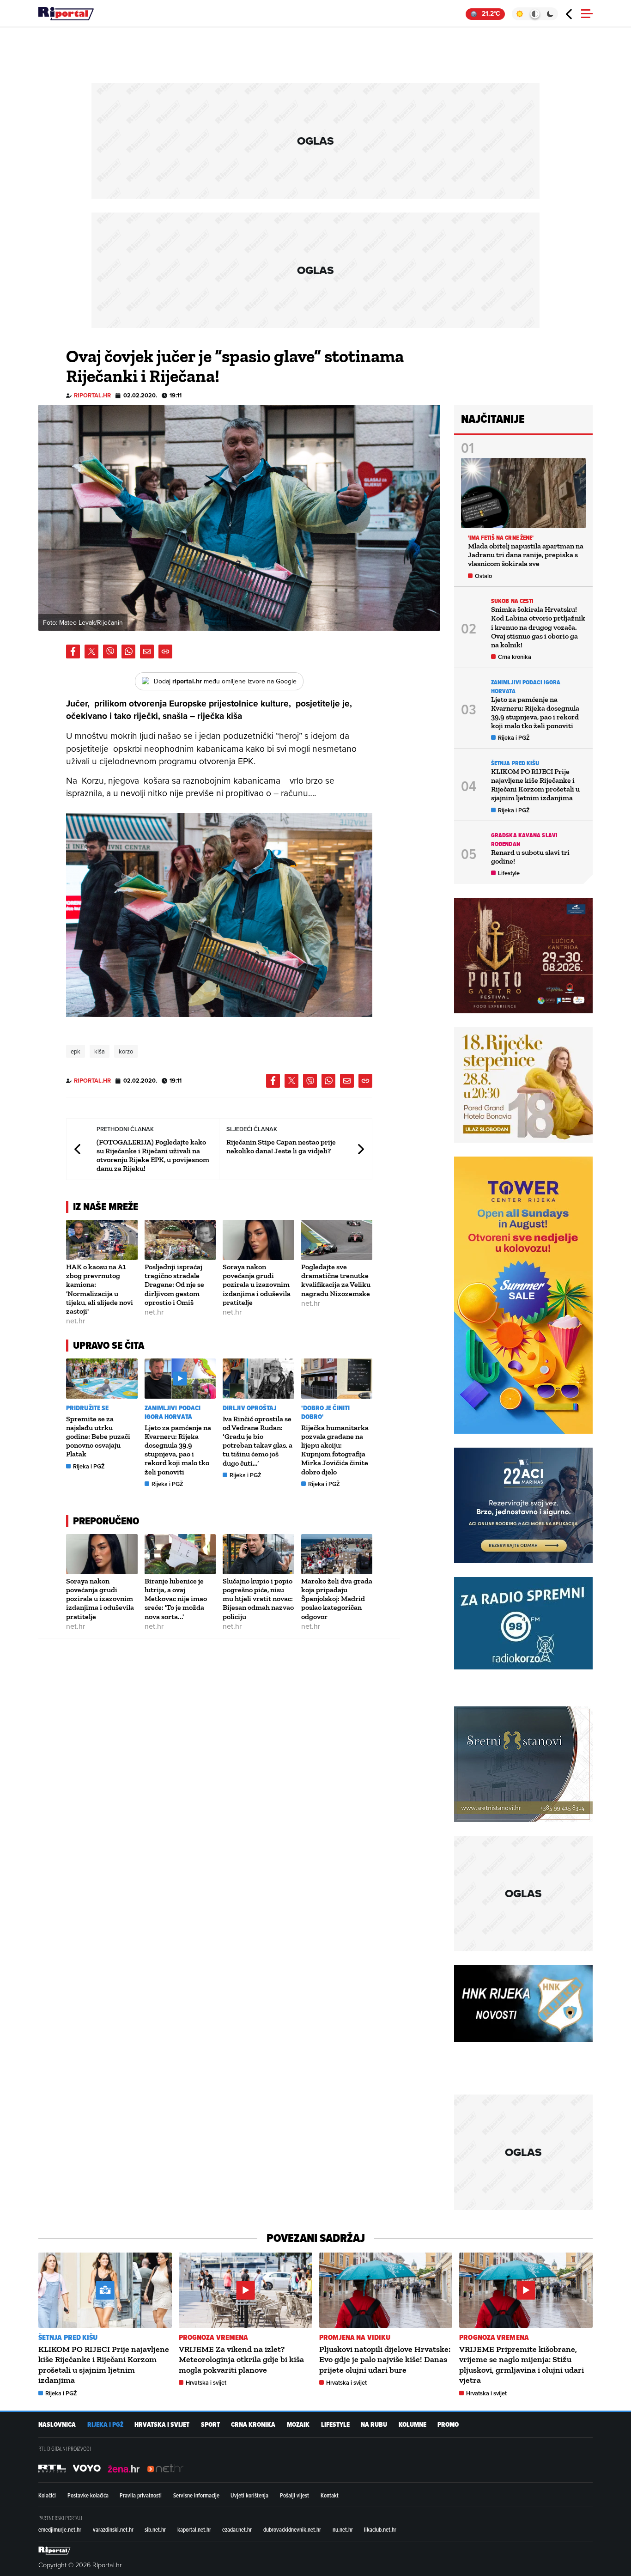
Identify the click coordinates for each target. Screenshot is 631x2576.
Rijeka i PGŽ (89, 1466)
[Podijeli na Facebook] (73, 652)
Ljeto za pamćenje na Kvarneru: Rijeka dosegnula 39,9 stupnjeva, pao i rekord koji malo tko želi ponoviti (178, 1450)
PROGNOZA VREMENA (214, 2337)
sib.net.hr (155, 2529)
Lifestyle (509, 873)
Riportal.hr (92, 395)
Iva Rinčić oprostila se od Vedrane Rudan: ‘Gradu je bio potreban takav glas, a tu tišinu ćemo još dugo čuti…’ (258, 1441)
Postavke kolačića (88, 2495)
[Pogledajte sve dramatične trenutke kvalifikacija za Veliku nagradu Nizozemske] (337, 1240)
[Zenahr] (124, 2468)
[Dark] (550, 14)
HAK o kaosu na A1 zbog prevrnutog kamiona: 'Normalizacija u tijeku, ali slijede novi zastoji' (100, 1289)
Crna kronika (515, 657)
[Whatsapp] (128, 652)
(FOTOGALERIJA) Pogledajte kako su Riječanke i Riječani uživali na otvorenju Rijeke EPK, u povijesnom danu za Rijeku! (153, 1155)
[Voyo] (87, 2468)
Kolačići (47, 2495)
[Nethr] (165, 2468)
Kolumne (413, 2425)
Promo (448, 2425)
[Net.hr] (52, 2468)
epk (76, 1051)
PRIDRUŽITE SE (87, 1408)
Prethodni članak (78, 1149)
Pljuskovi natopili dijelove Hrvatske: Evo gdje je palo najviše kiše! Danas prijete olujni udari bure (385, 2360)
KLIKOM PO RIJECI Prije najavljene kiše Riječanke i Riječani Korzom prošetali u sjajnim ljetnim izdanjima (535, 785)
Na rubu (374, 2425)
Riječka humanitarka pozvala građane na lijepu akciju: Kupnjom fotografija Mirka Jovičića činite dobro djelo (335, 1450)
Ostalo (483, 576)
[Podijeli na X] (91, 652)
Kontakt (330, 2495)
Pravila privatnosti (141, 2495)
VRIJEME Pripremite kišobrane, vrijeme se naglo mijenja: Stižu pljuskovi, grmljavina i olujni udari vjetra (522, 2365)
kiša (100, 1051)
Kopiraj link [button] (165, 652)
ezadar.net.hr (237, 2529)
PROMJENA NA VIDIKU (355, 2337)
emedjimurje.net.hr (60, 2529)
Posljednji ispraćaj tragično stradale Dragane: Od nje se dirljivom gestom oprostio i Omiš (174, 1285)
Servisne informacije (196, 2495)
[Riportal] (66, 14)
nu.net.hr (343, 2529)
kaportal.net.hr (194, 2529)
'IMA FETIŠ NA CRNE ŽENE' (501, 538)
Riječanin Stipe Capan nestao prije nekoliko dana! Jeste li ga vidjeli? (281, 1146)
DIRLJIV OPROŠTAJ (250, 1408)
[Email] (147, 652)
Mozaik (298, 2425)
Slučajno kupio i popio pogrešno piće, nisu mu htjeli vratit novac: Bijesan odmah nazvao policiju (258, 1599)
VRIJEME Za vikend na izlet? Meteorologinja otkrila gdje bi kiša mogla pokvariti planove (241, 2360)
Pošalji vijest (294, 2495)
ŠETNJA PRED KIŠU (515, 763)
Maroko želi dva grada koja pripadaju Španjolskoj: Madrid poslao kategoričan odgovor (337, 1599)
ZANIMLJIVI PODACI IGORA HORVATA (173, 1413)
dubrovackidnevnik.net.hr (292, 2529)
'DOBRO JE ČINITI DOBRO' (326, 1413)
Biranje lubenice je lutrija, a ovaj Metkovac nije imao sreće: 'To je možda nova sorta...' (176, 1599)
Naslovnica (57, 2425)
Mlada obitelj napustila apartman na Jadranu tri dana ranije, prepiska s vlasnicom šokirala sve (526, 555)
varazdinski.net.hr (113, 2529)
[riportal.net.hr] (55, 2551)
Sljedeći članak (360, 1149)
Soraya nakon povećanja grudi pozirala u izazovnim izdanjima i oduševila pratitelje (257, 1285)
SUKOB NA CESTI (512, 601)
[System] (535, 14)
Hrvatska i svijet (206, 2383)
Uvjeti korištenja (249, 2495)
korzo (126, 1051)
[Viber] (110, 652)
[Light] (519, 14)
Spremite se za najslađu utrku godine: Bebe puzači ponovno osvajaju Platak (98, 1437)
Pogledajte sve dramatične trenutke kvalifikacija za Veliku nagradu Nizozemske (336, 1280)
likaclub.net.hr (380, 2529)
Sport (210, 2425)
